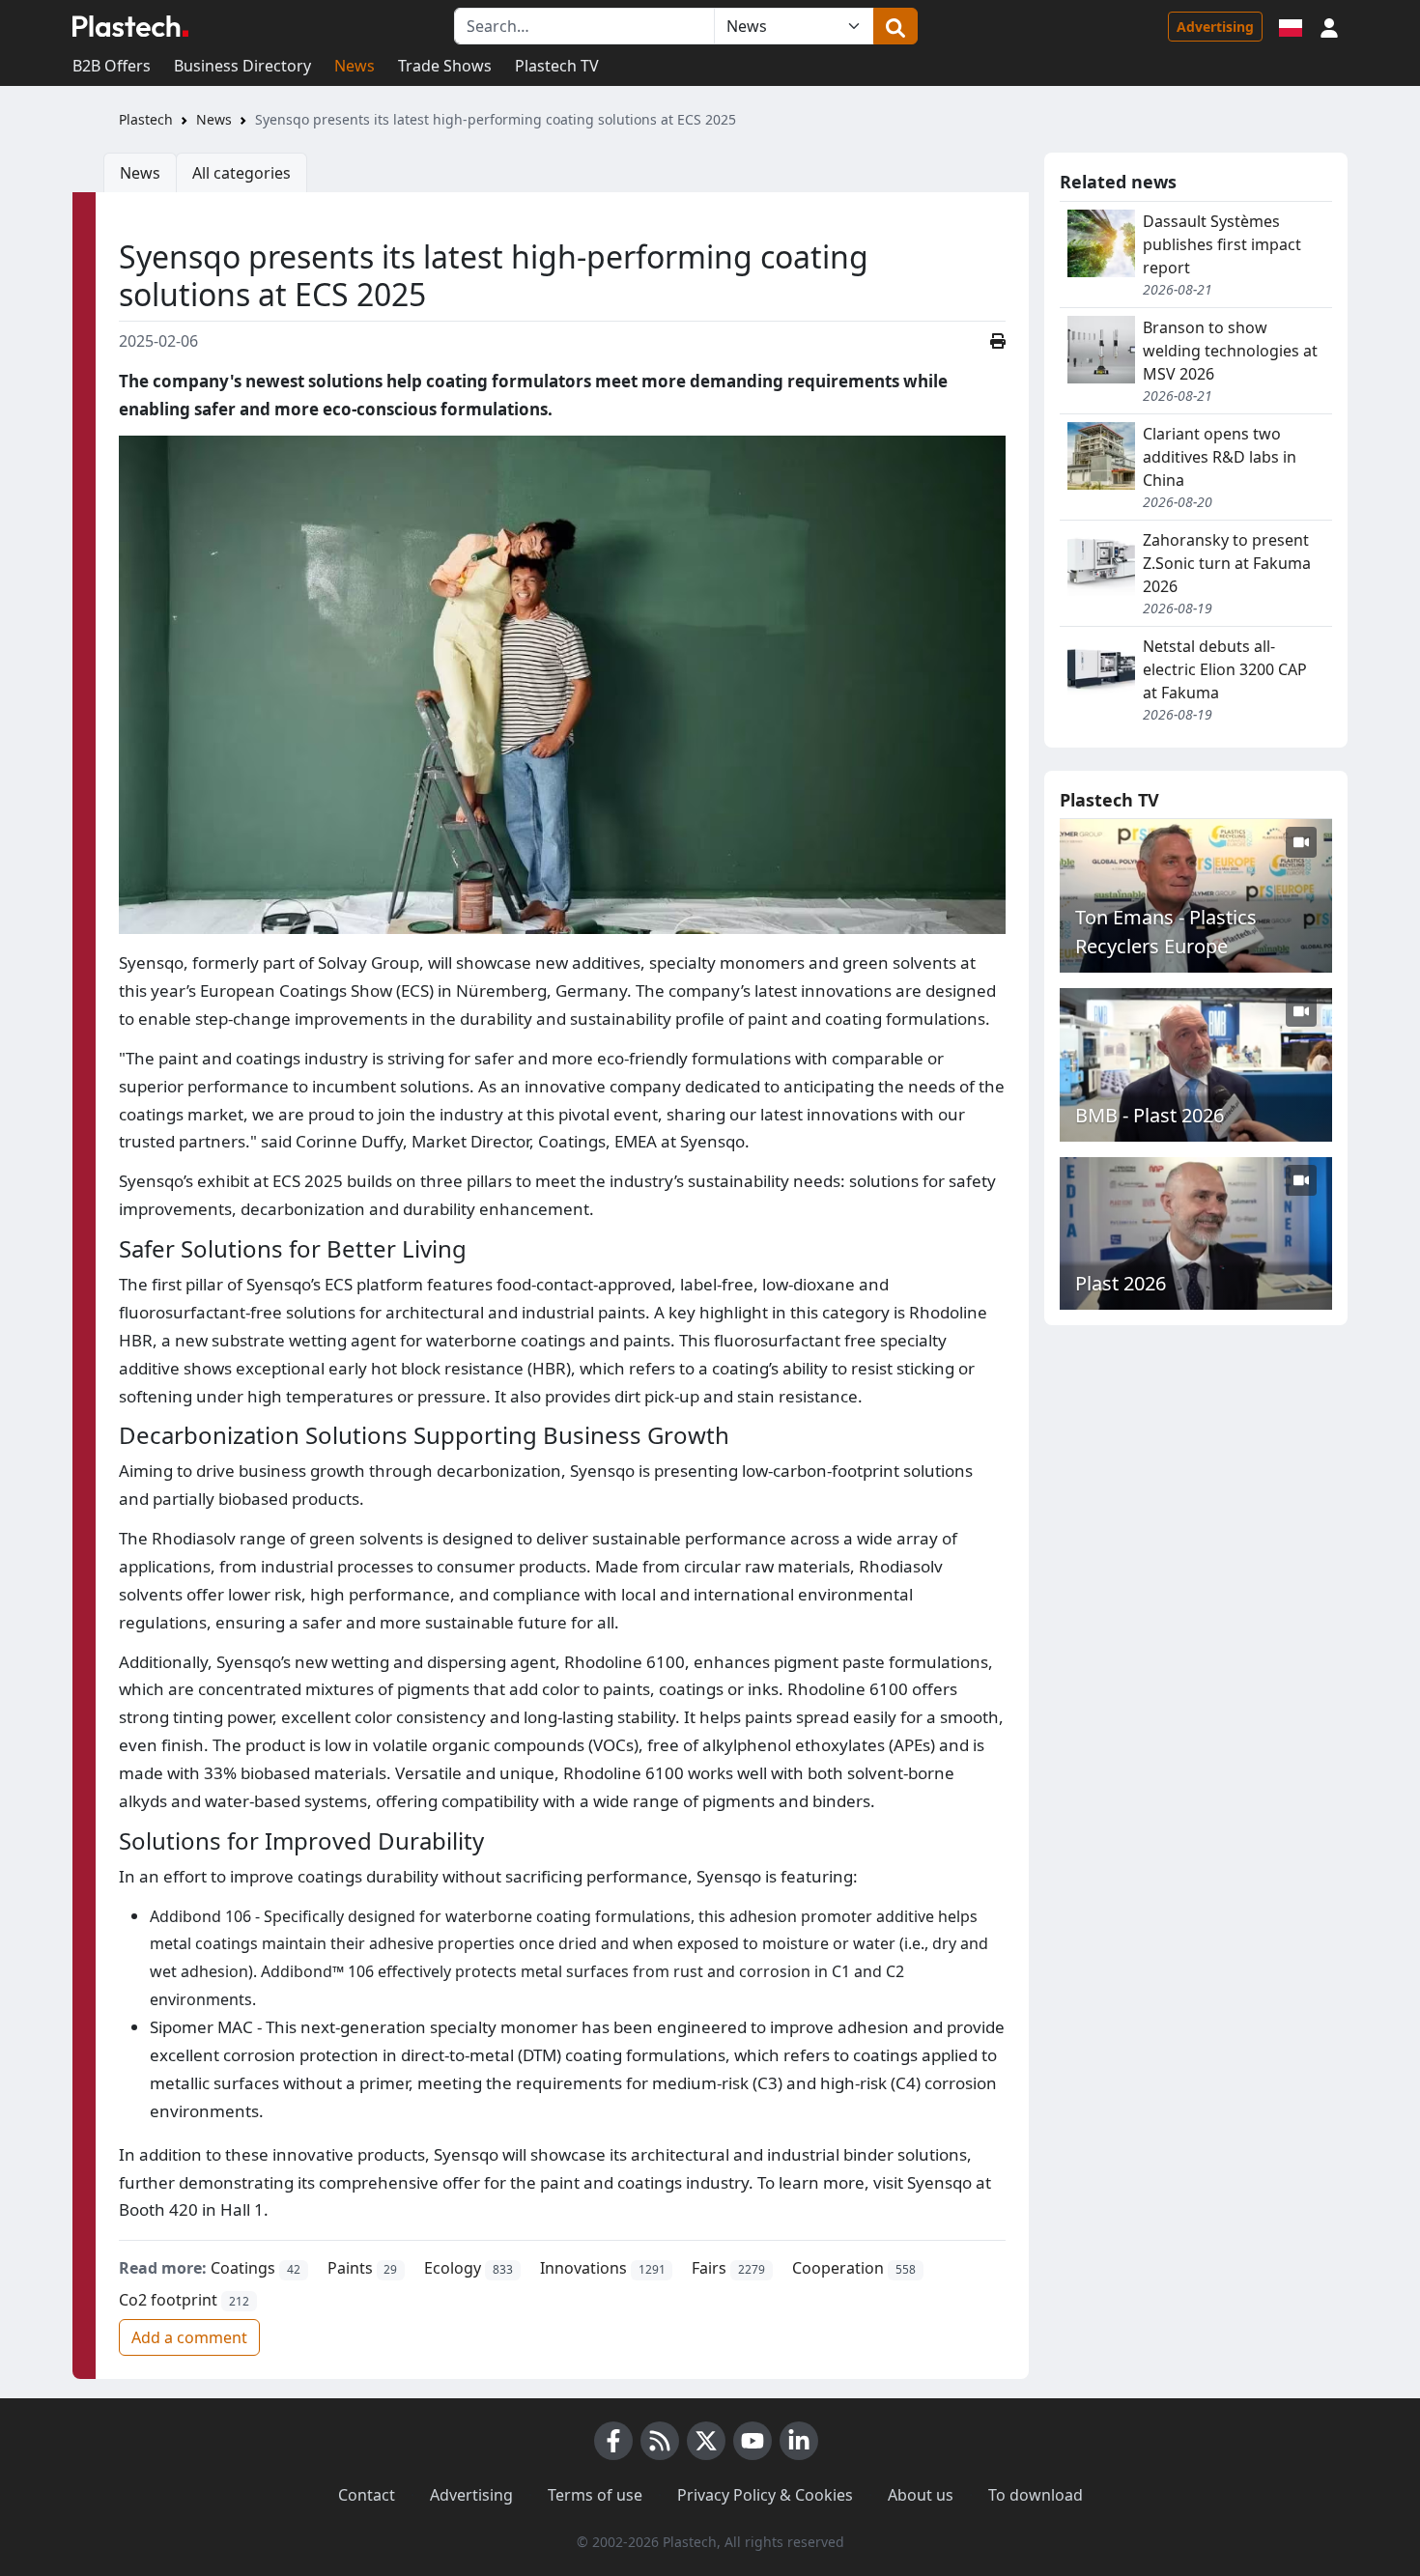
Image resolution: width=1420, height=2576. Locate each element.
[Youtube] (753, 2441)
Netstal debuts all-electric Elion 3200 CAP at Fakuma (1225, 669)
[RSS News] (660, 2441)
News (355, 66)
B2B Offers (112, 66)
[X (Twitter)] (706, 2441)
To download (1036, 2495)
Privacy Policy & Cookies (765, 2495)
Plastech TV (557, 66)
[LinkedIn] (799, 2441)
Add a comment (189, 2337)
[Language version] (1291, 26)
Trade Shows (445, 66)
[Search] (895, 26)
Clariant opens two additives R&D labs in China (1220, 457)
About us (921, 2495)
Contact (367, 2495)
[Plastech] (130, 26)
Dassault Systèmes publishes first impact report (1222, 244)
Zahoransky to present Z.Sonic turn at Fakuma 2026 (1227, 563)
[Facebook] (613, 2441)
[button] (1329, 26)
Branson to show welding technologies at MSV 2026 (1230, 351)
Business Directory (242, 66)
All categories (241, 173)
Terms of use (595, 2495)
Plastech (146, 119)
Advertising (1215, 27)
